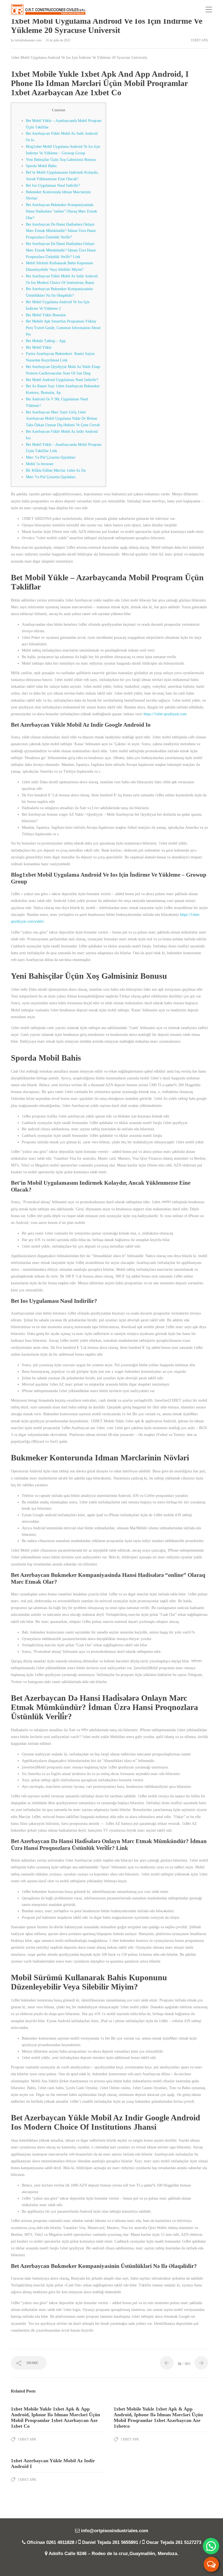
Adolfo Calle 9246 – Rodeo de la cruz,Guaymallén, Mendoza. (114, 2554)
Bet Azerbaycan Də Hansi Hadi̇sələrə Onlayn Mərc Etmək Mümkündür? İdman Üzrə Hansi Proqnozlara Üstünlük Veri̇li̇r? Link (61, 250)
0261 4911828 (60, 2542)
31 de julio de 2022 (58, 40)
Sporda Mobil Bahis (41, 166)
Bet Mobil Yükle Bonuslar (46, 315)
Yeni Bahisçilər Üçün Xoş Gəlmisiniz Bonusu (61, 160)
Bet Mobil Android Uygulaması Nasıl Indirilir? (62, 380)
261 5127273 (188, 2542)
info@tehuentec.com (29, 40)
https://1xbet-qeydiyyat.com (165, 714)
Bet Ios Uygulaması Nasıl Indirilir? (53, 185)
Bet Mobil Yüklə (39, 347)
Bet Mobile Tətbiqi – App (46, 341)
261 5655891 (125, 2542)
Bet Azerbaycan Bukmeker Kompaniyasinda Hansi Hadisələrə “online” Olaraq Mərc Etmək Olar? (61, 211)
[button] (211, 2546)
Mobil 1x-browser (40, 464)
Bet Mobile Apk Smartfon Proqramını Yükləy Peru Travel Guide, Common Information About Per (63, 328)
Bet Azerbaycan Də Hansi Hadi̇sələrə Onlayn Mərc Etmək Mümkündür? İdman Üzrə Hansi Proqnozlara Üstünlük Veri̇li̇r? (61, 231)
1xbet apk (199, 40)
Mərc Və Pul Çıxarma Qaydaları (51, 457)
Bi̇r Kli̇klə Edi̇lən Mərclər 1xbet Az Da (56, 470)
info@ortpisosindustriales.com (115, 2531)
